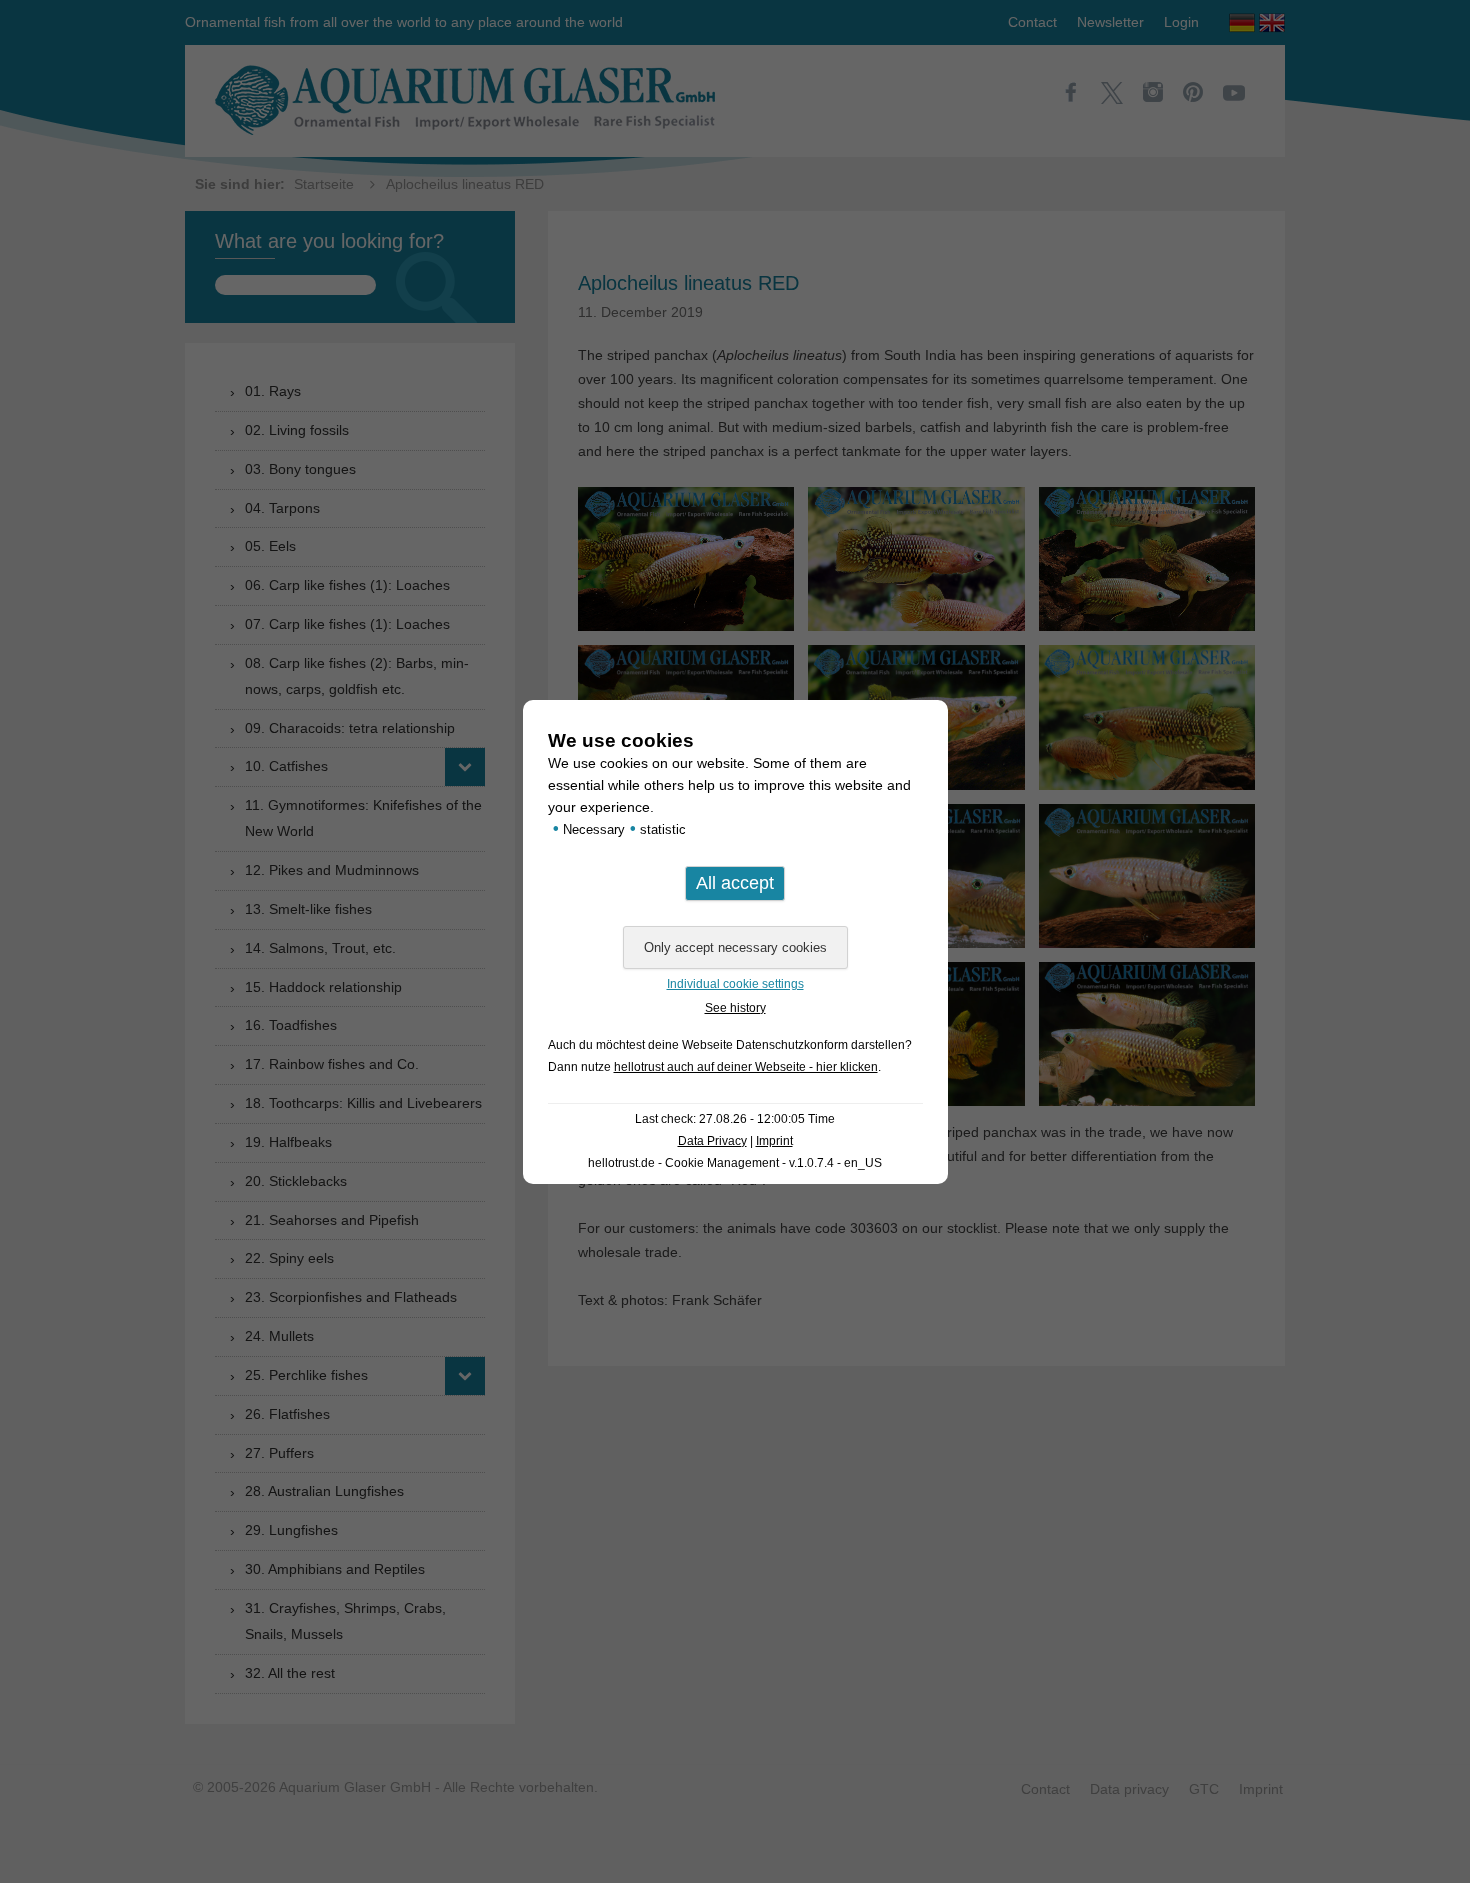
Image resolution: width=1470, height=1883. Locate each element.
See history (735, 1008)
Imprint (774, 1141)
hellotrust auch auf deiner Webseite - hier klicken (746, 1067)
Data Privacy (712, 1141)
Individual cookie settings (735, 984)
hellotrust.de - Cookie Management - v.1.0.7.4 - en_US (735, 1163)
